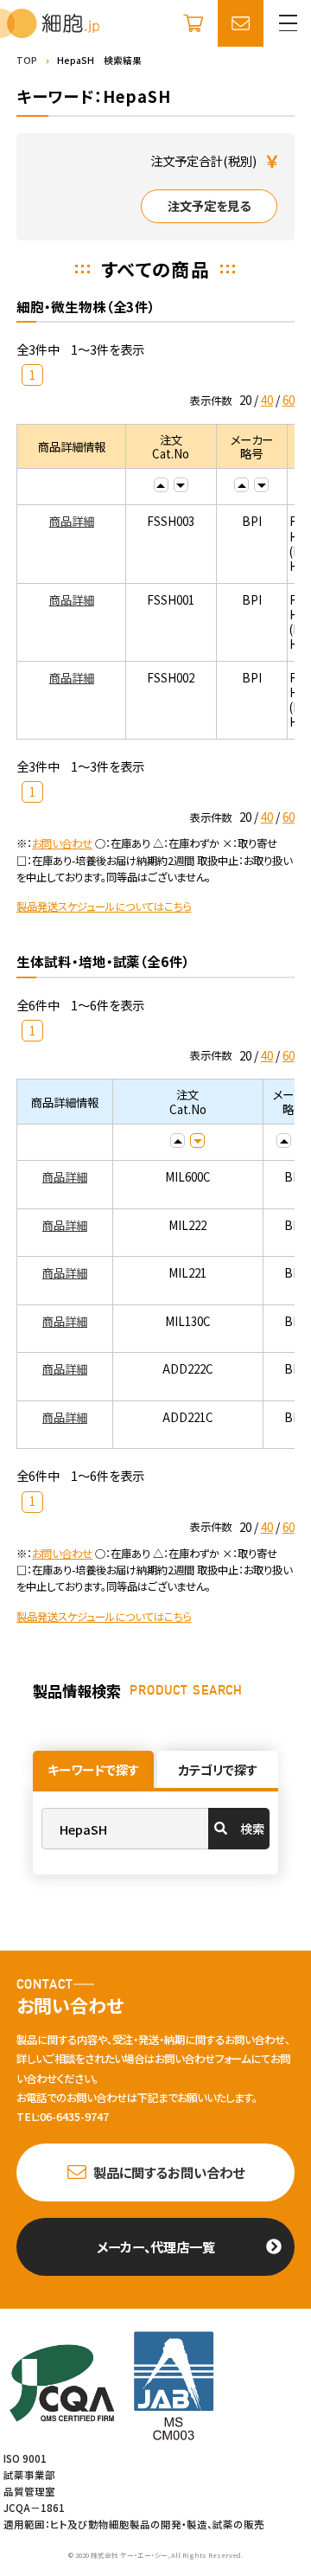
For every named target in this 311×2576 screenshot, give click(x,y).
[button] (288, 23)
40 (267, 400)
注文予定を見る (209, 206)
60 (289, 400)
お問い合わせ (62, 843)
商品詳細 (72, 521)
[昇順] (161, 485)
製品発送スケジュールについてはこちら (104, 907)
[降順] (181, 485)
